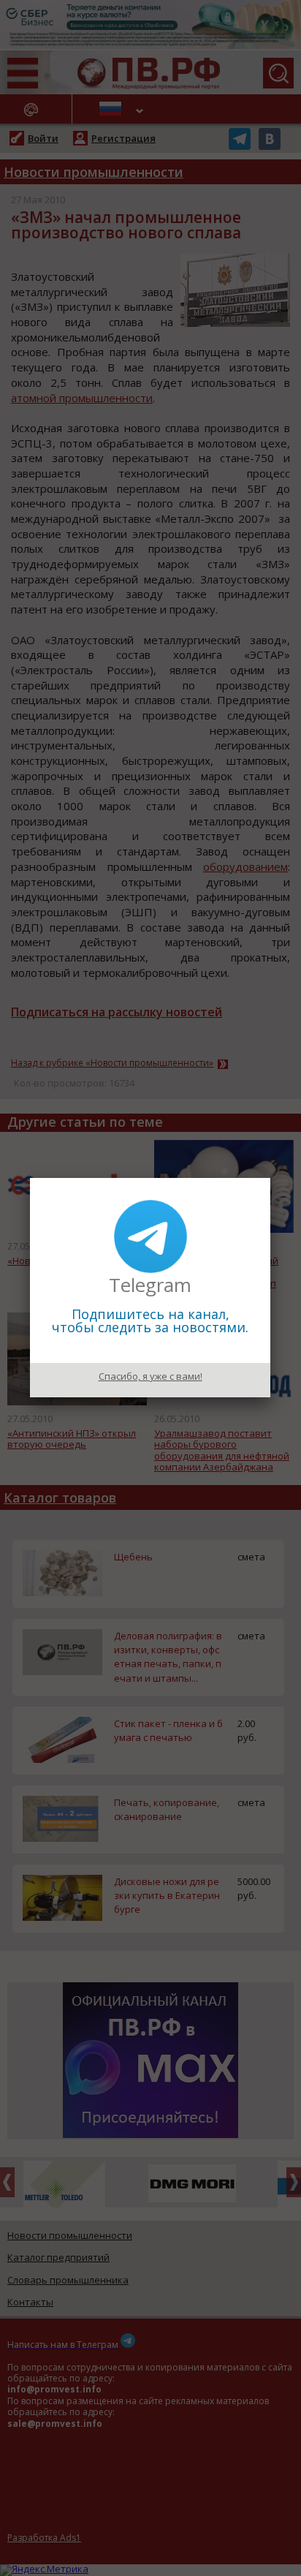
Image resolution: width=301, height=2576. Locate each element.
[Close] (270, 1178)
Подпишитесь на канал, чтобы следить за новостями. (150, 1321)
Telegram (150, 1285)
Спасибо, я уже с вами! (150, 1376)
